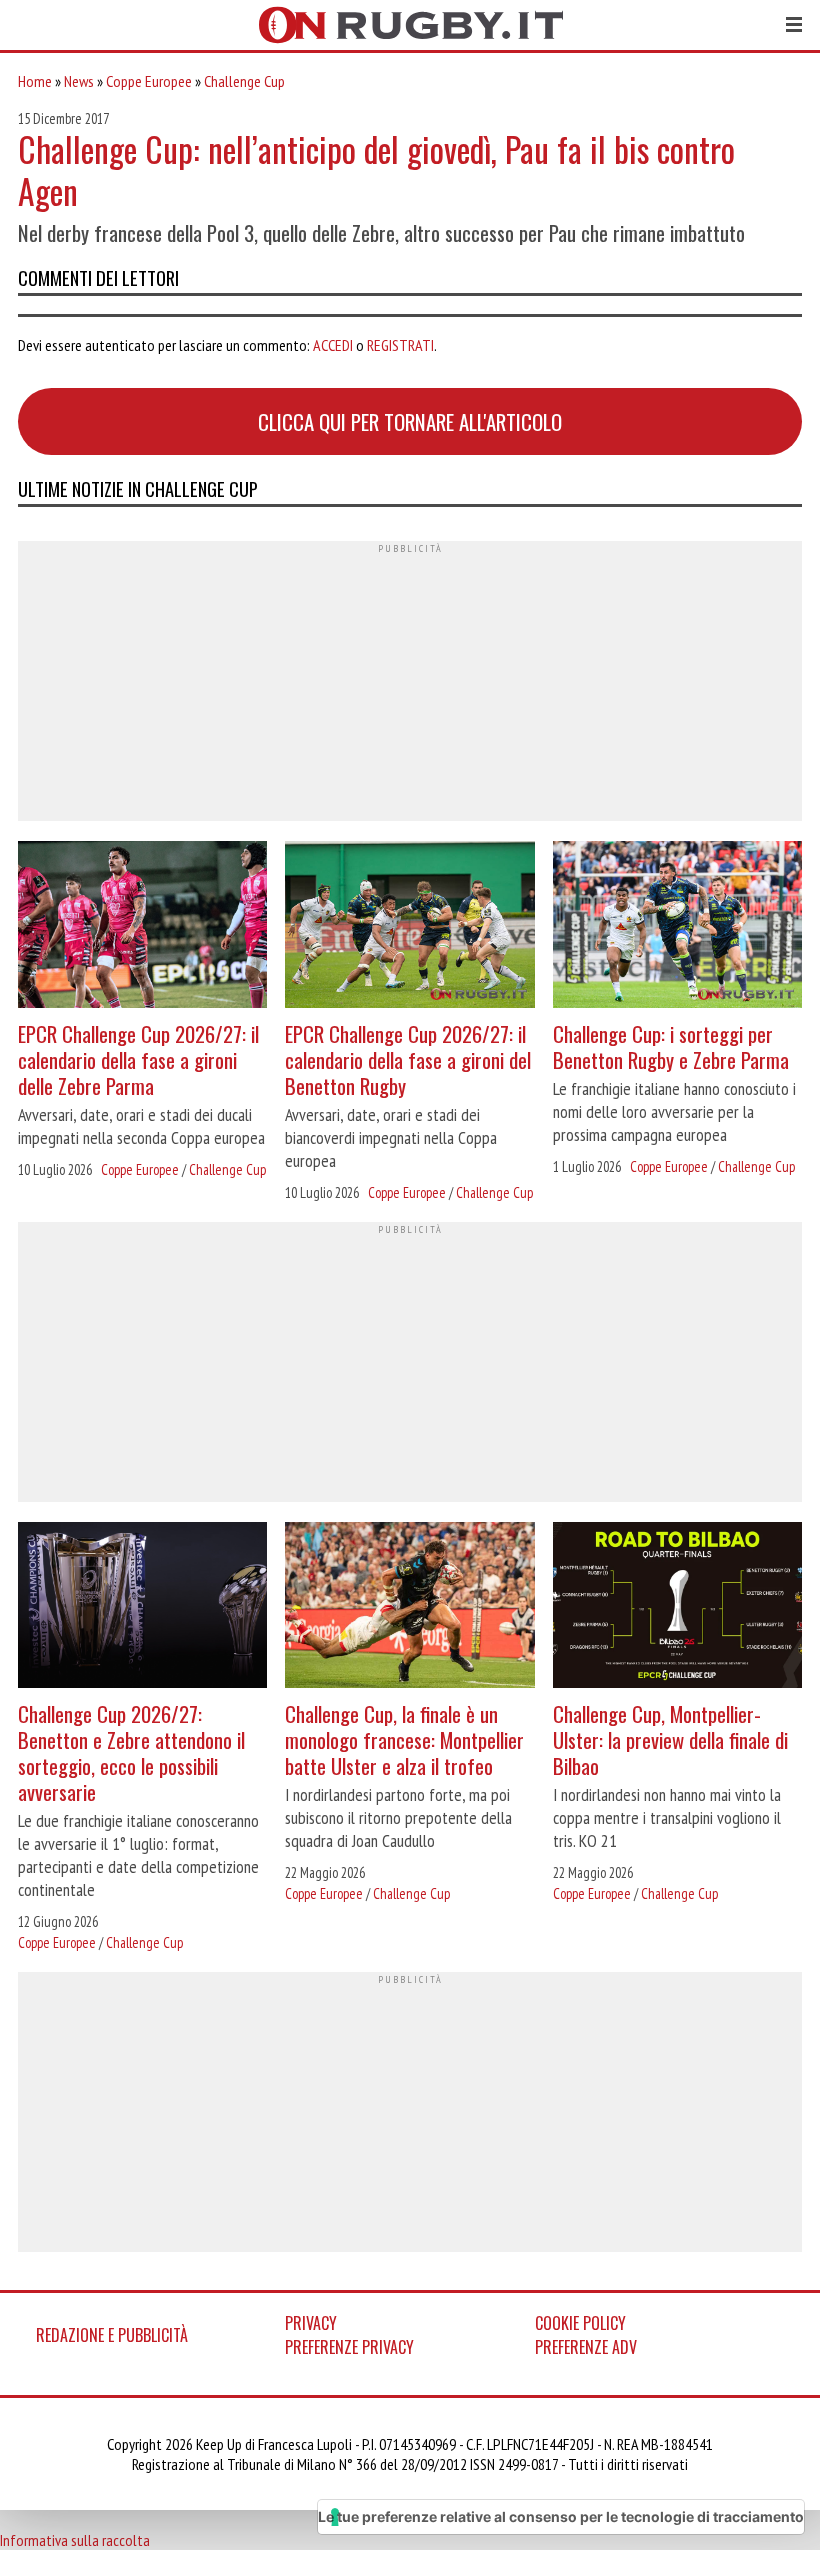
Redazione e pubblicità (112, 2335)
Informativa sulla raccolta (75, 2540)
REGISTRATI (400, 345)
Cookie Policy (580, 2323)
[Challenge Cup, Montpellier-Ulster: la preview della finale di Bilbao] (677, 1607)
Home (35, 81)
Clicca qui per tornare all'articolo (410, 421)
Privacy (311, 2323)
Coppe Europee (149, 81)
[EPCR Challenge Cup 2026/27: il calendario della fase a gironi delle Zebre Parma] (142, 926)
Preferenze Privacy (349, 2347)
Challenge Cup (244, 81)
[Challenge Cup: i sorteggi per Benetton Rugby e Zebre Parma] (677, 926)
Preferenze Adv (586, 2347)
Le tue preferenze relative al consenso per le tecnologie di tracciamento (561, 2516)
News (79, 81)
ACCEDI (333, 345)
